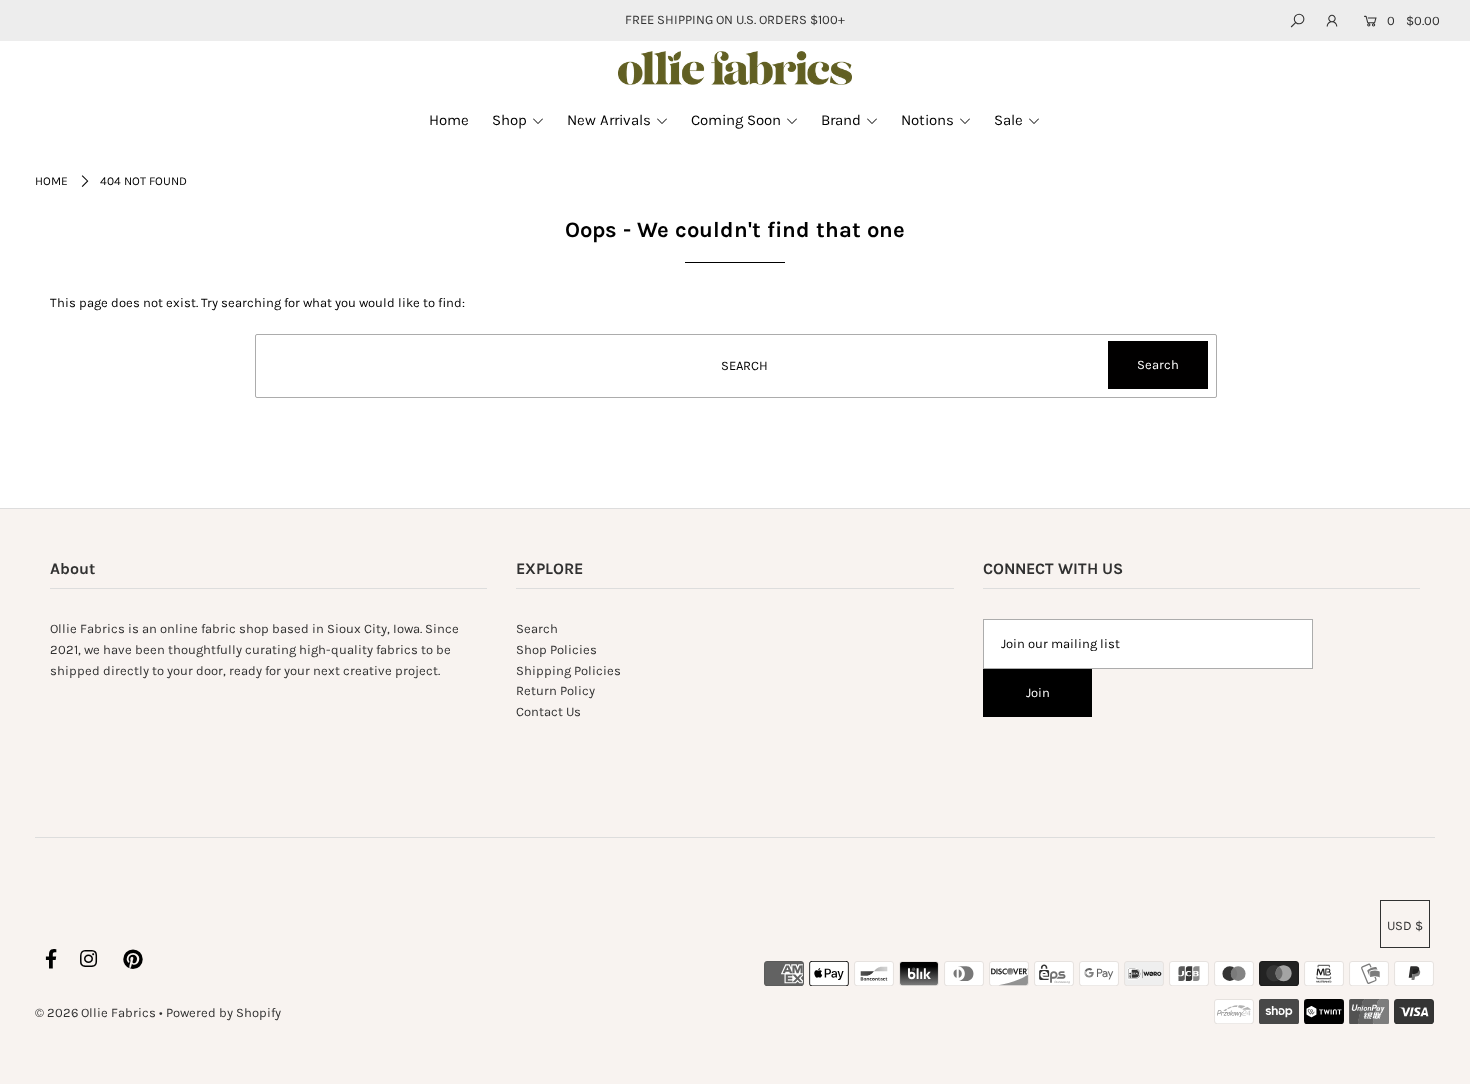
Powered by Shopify (223, 1012)
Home (51, 181)
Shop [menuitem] (509, 120)
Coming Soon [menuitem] (736, 120)
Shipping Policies (568, 670)
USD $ (1405, 925)
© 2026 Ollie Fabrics (95, 1012)
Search (537, 628)
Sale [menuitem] (1008, 120)
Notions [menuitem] (927, 120)
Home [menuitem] (449, 120)
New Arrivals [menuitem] (609, 120)
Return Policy (555, 690)
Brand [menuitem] (841, 120)
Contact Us (548, 711)
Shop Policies (556, 649)
